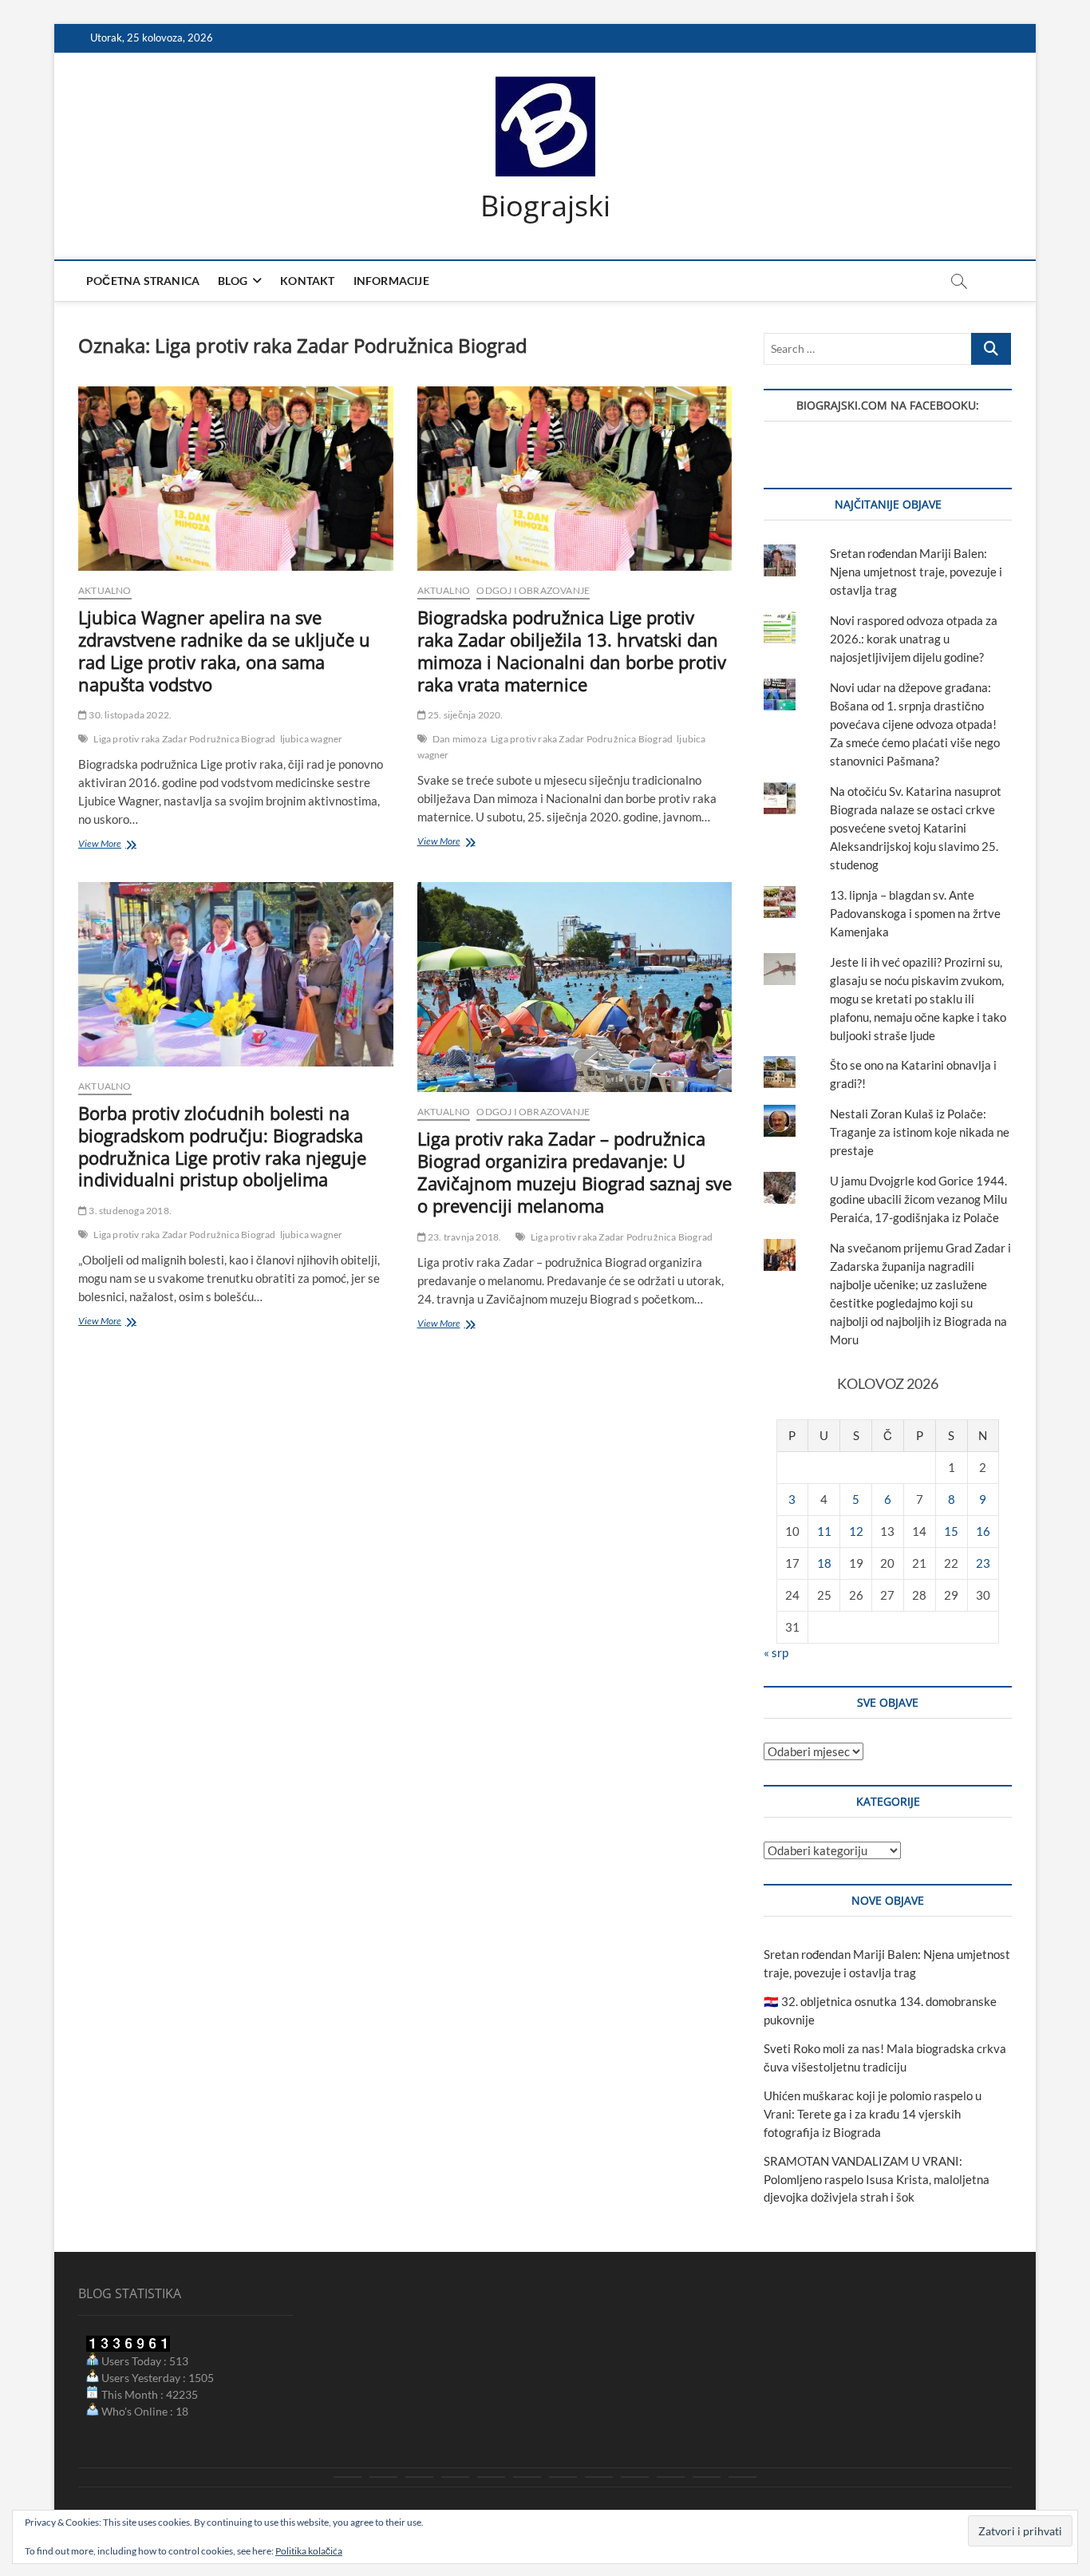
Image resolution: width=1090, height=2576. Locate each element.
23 (983, 1563)
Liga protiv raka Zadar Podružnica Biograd (184, 739)
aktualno (105, 590)
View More (123, 845)
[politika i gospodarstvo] (455, 2477)
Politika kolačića (309, 2551)
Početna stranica (143, 281)
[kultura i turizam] (419, 2477)
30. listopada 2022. (129, 715)
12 (856, 1531)
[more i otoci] (491, 2477)
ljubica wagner (312, 739)
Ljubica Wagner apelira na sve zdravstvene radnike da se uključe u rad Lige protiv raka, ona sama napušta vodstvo (224, 651)
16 (983, 1531)
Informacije (391, 281)
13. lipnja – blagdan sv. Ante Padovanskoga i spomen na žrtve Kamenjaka (915, 913)
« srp (776, 1652)
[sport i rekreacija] (527, 2477)
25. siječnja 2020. (465, 715)
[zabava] (635, 2477)
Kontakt (307, 281)
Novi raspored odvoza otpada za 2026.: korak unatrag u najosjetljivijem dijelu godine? (914, 639)
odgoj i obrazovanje (533, 590)
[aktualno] (348, 2477)
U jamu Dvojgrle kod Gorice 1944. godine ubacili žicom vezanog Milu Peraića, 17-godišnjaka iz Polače (918, 1199)
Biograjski (545, 206)
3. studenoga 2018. (129, 1211)
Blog (233, 281)
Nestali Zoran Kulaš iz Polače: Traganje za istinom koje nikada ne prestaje (920, 1132)
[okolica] (563, 2477)
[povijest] (383, 2477)
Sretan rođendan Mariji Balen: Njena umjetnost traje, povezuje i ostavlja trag (916, 572)
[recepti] (671, 2477)
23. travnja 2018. (464, 1237)
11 (824, 1531)
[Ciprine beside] (707, 2477)
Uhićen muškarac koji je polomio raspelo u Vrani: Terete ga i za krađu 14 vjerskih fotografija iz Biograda (873, 2114)
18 (824, 1563)
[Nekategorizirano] (742, 2477)
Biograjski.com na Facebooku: (888, 405)
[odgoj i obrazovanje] (599, 2477)
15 (951, 1531)
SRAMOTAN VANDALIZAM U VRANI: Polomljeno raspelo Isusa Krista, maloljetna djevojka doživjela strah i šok (877, 2179)
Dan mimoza (460, 739)
